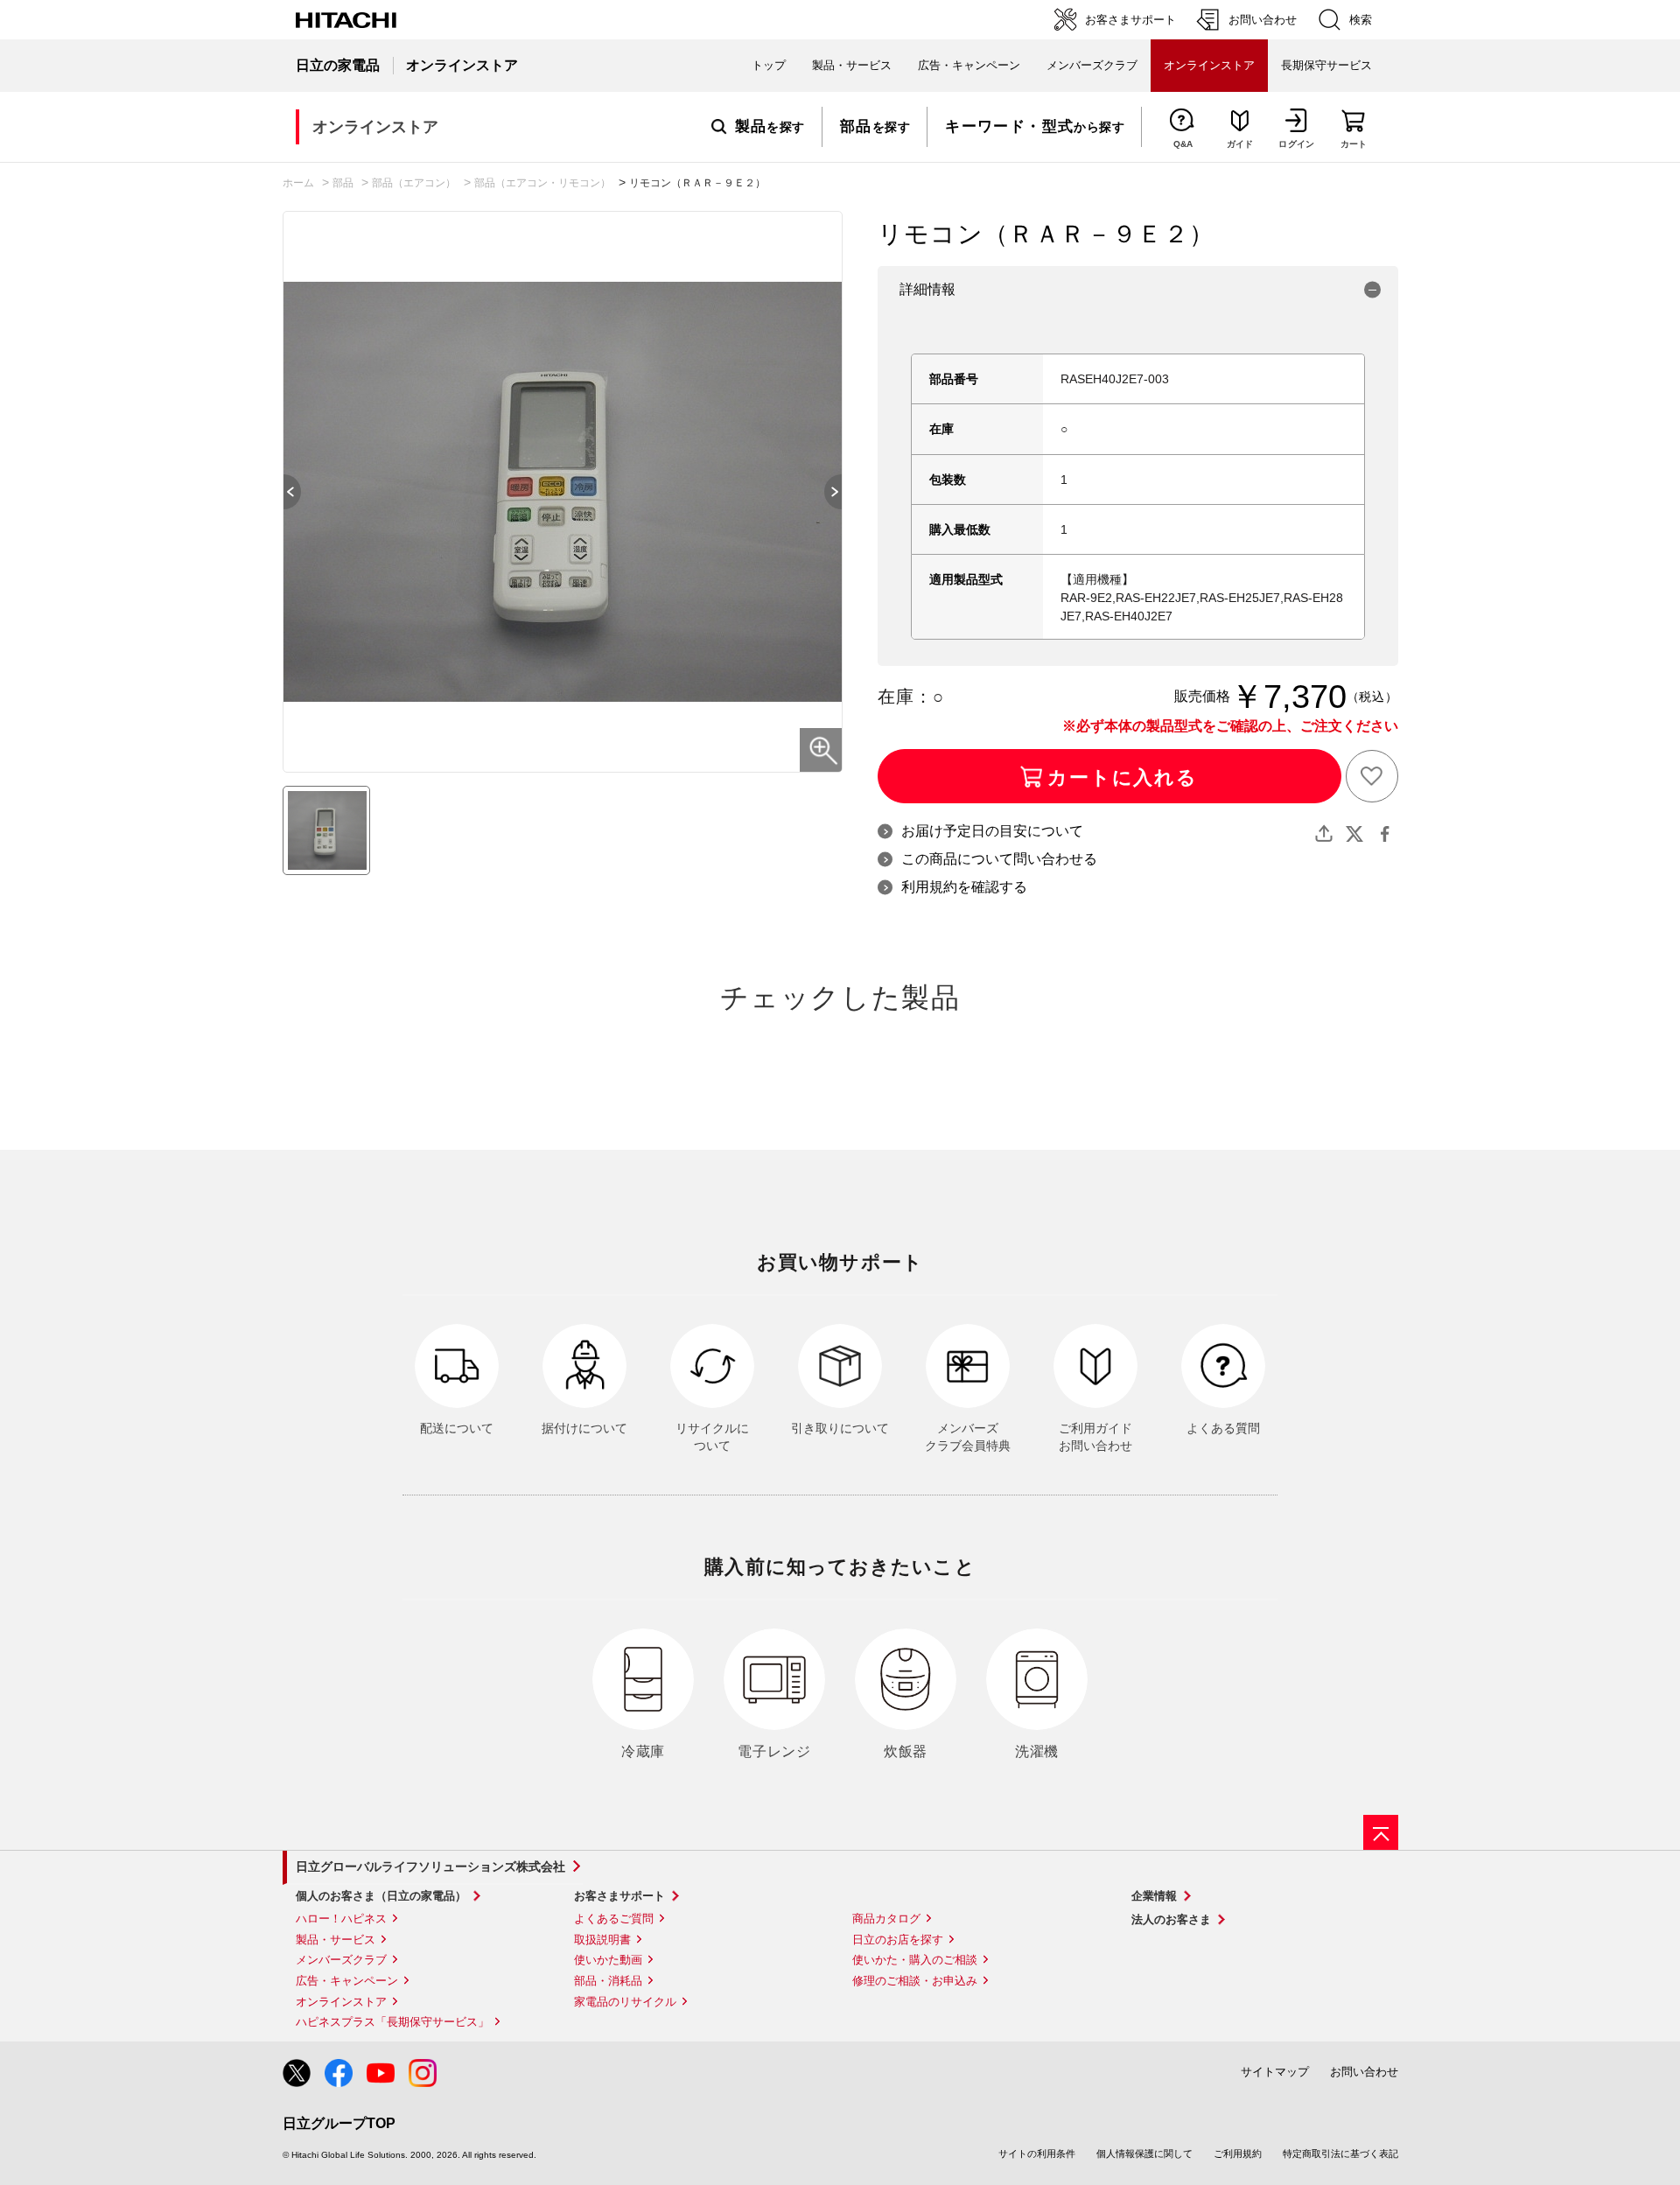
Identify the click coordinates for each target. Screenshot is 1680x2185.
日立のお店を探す (898, 1940)
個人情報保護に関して (1144, 2153)
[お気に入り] (1372, 776)
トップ (769, 65)
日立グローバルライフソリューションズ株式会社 (430, 1866)
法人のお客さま (1171, 1919)
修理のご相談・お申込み (915, 1981)
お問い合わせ (1364, 2072)
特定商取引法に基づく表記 (1340, 2153)
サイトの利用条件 (1037, 2153)
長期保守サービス (1326, 65)
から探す (1035, 127)
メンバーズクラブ (1092, 65)
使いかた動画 (608, 1960)
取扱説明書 (602, 1940)
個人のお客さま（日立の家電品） (381, 1896)
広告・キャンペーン (347, 1981)
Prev (283, 492)
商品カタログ (886, 1919)
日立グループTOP (339, 2123)
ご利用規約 (1238, 2153)
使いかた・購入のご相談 (915, 1960)
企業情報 (1154, 1896)
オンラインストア (341, 2002)
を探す (770, 127)
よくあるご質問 (614, 1919)
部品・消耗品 (608, 1981)
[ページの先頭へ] (1381, 1832)
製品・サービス (336, 1940)
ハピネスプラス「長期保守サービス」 (392, 2022)
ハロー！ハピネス (341, 1919)
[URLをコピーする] (1324, 834)
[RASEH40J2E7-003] (326, 830)
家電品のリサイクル (625, 2002)
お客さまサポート (619, 1896)
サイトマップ (1275, 2072)
